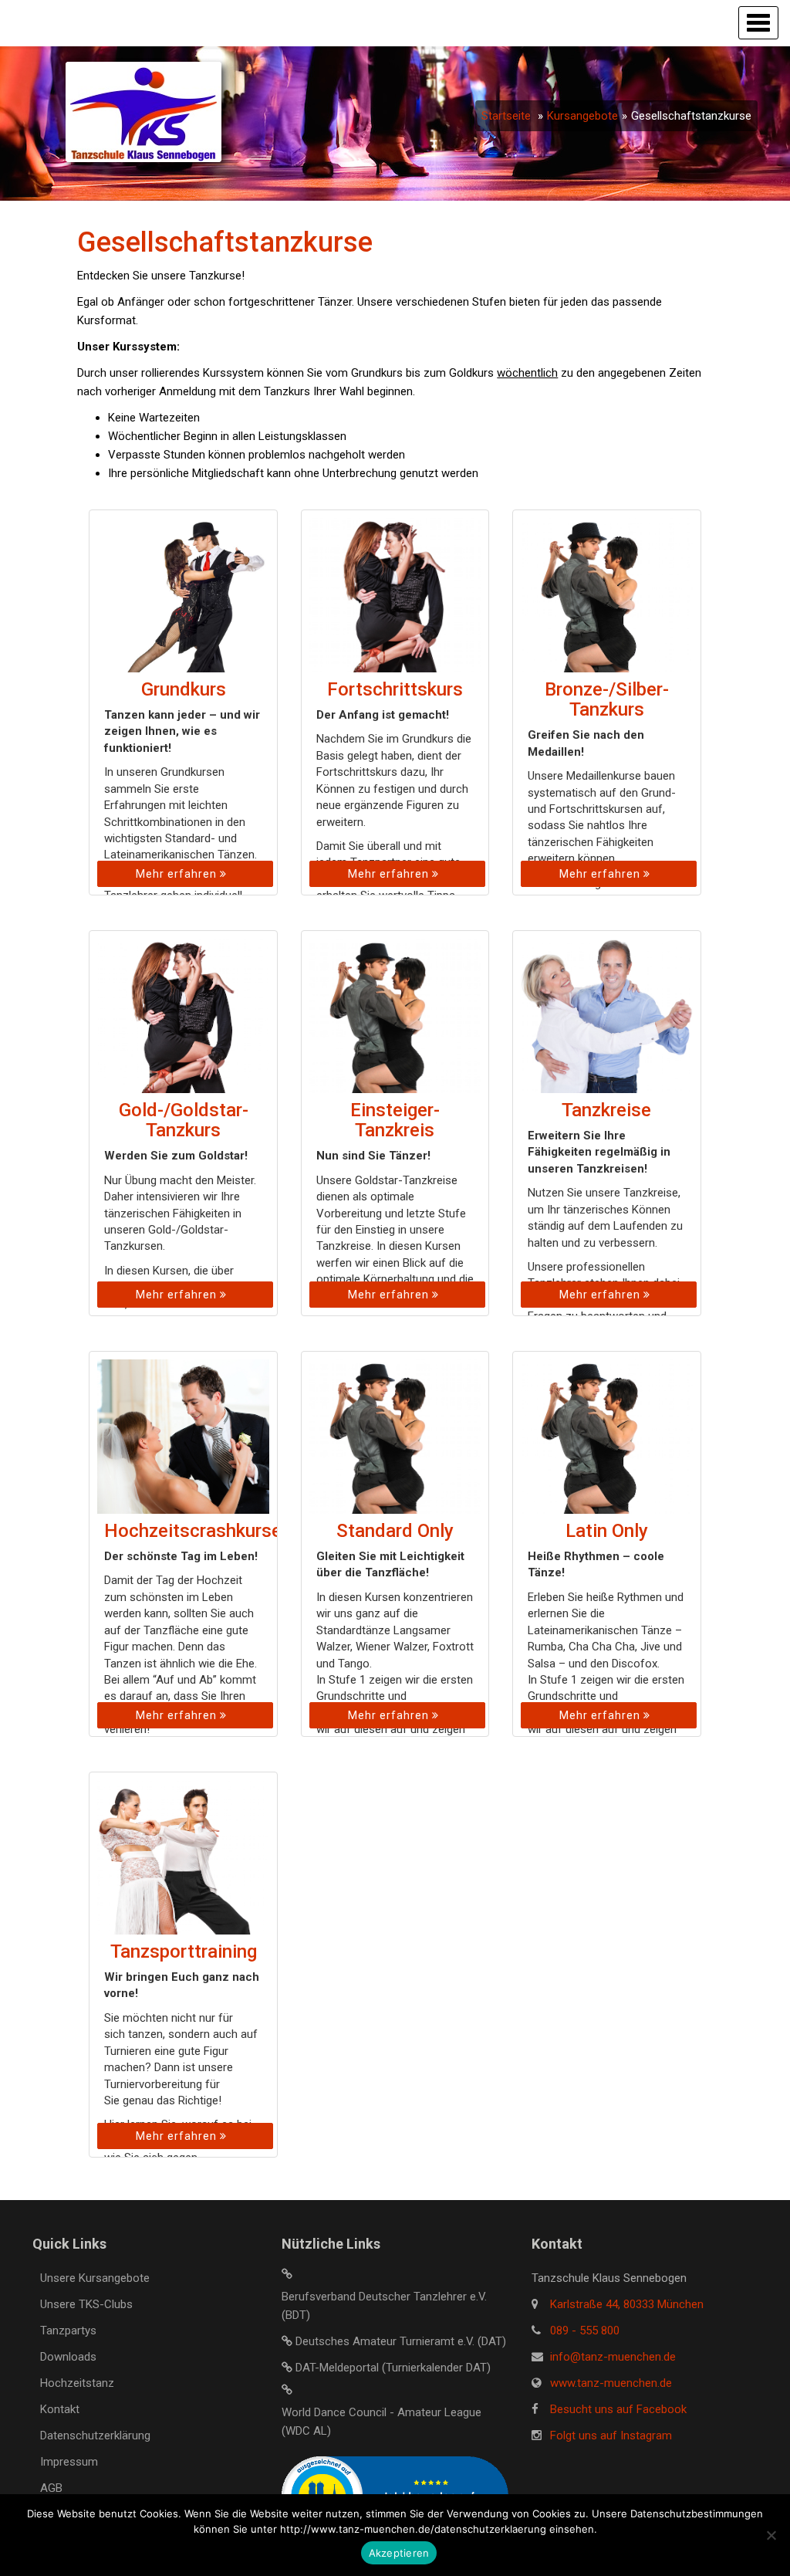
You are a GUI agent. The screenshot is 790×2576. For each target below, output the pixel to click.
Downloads (68, 2357)
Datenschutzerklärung (95, 2436)
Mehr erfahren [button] (178, 874)
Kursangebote (582, 116)
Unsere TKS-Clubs (86, 2304)
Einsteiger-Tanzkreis (395, 1120)
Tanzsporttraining (184, 1951)
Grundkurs (184, 689)
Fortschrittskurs (395, 689)
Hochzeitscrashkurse (193, 1531)
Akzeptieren (399, 2553)
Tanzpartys (68, 2331)
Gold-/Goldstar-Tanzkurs (184, 1120)
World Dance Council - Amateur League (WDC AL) (381, 2422)
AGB (51, 2488)
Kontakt (60, 2409)
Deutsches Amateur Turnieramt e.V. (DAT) (401, 2341)
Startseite (506, 116)
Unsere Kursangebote (95, 2278)
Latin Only (607, 1531)
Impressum (69, 2462)
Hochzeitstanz (77, 2383)
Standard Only (395, 1531)
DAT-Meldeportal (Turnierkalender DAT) (393, 2368)
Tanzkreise (606, 1110)
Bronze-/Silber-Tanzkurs (607, 699)
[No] (771, 2535)
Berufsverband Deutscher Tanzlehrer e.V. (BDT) (384, 2306)
